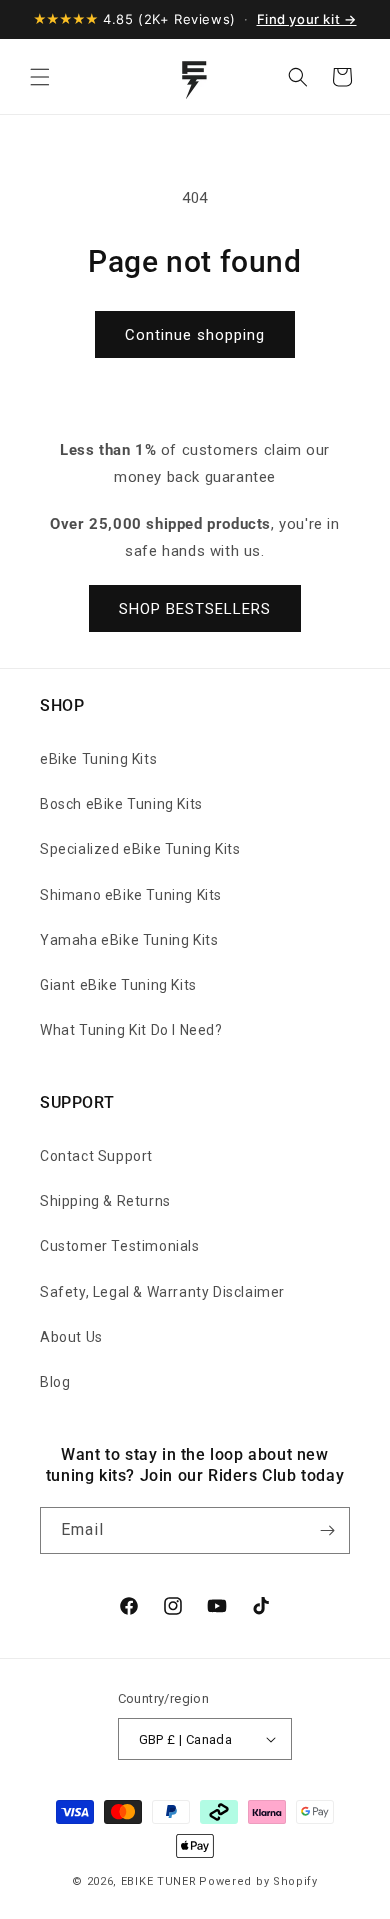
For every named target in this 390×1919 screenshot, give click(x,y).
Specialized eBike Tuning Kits (140, 849)
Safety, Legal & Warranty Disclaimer (162, 1292)
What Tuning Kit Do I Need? (131, 1030)
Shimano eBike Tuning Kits (131, 895)
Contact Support (96, 1156)
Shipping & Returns (105, 1201)
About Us (71, 1337)
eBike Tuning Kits (98, 759)
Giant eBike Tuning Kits (118, 985)
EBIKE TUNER (159, 1881)
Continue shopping (195, 335)
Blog (55, 1382)
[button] (40, 77)
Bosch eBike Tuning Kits (121, 804)
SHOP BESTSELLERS (195, 609)
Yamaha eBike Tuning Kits (129, 940)
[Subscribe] (327, 1530)
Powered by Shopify (258, 1881)
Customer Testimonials (120, 1246)
